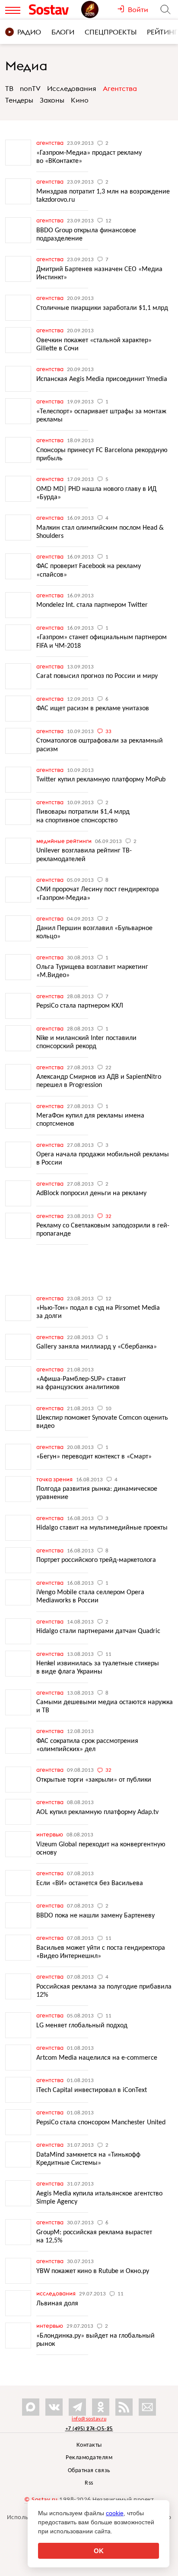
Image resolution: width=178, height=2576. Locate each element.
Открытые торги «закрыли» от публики (94, 1780)
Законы (52, 100)
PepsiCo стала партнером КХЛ (80, 1006)
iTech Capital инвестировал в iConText (92, 2090)
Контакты (89, 2445)
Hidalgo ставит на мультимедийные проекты (102, 1528)
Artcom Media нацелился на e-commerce (97, 2058)
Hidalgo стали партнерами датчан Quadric (98, 1631)
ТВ (9, 88)
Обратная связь (89, 2471)
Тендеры (19, 100)
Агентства (120, 88)
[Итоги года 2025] (99, 9)
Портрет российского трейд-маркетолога (96, 1560)
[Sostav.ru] (53, 9)
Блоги (63, 32)
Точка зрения (55, 1479)
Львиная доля (57, 2304)
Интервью (50, 1834)
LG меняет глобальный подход (82, 2026)
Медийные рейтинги (65, 841)
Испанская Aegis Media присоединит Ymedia (102, 379)
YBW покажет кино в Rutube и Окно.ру (93, 2271)
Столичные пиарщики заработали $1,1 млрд (102, 308)
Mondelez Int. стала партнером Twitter (92, 605)
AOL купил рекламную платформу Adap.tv (97, 1812)
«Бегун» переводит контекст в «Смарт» (94, 1457)
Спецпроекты (111, 32)
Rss (89, 2483)
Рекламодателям (89, 2458)
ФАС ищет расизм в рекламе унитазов (93, 709)
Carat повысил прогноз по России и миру (97, 676)
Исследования (72, 88)
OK (99, 2551)
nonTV (30, 88)
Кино (80, 100)
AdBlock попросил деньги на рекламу (91, 1193)
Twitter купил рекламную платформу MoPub (101, 780)
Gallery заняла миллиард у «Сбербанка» (97, 1347)
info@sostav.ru (89, 2419)
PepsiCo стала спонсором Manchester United (101, 2123)
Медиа (26, 66)
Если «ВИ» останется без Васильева (90, 1883)
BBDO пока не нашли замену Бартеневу (95, 1916)
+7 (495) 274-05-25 (89, 2428)
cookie (115, 2513)
